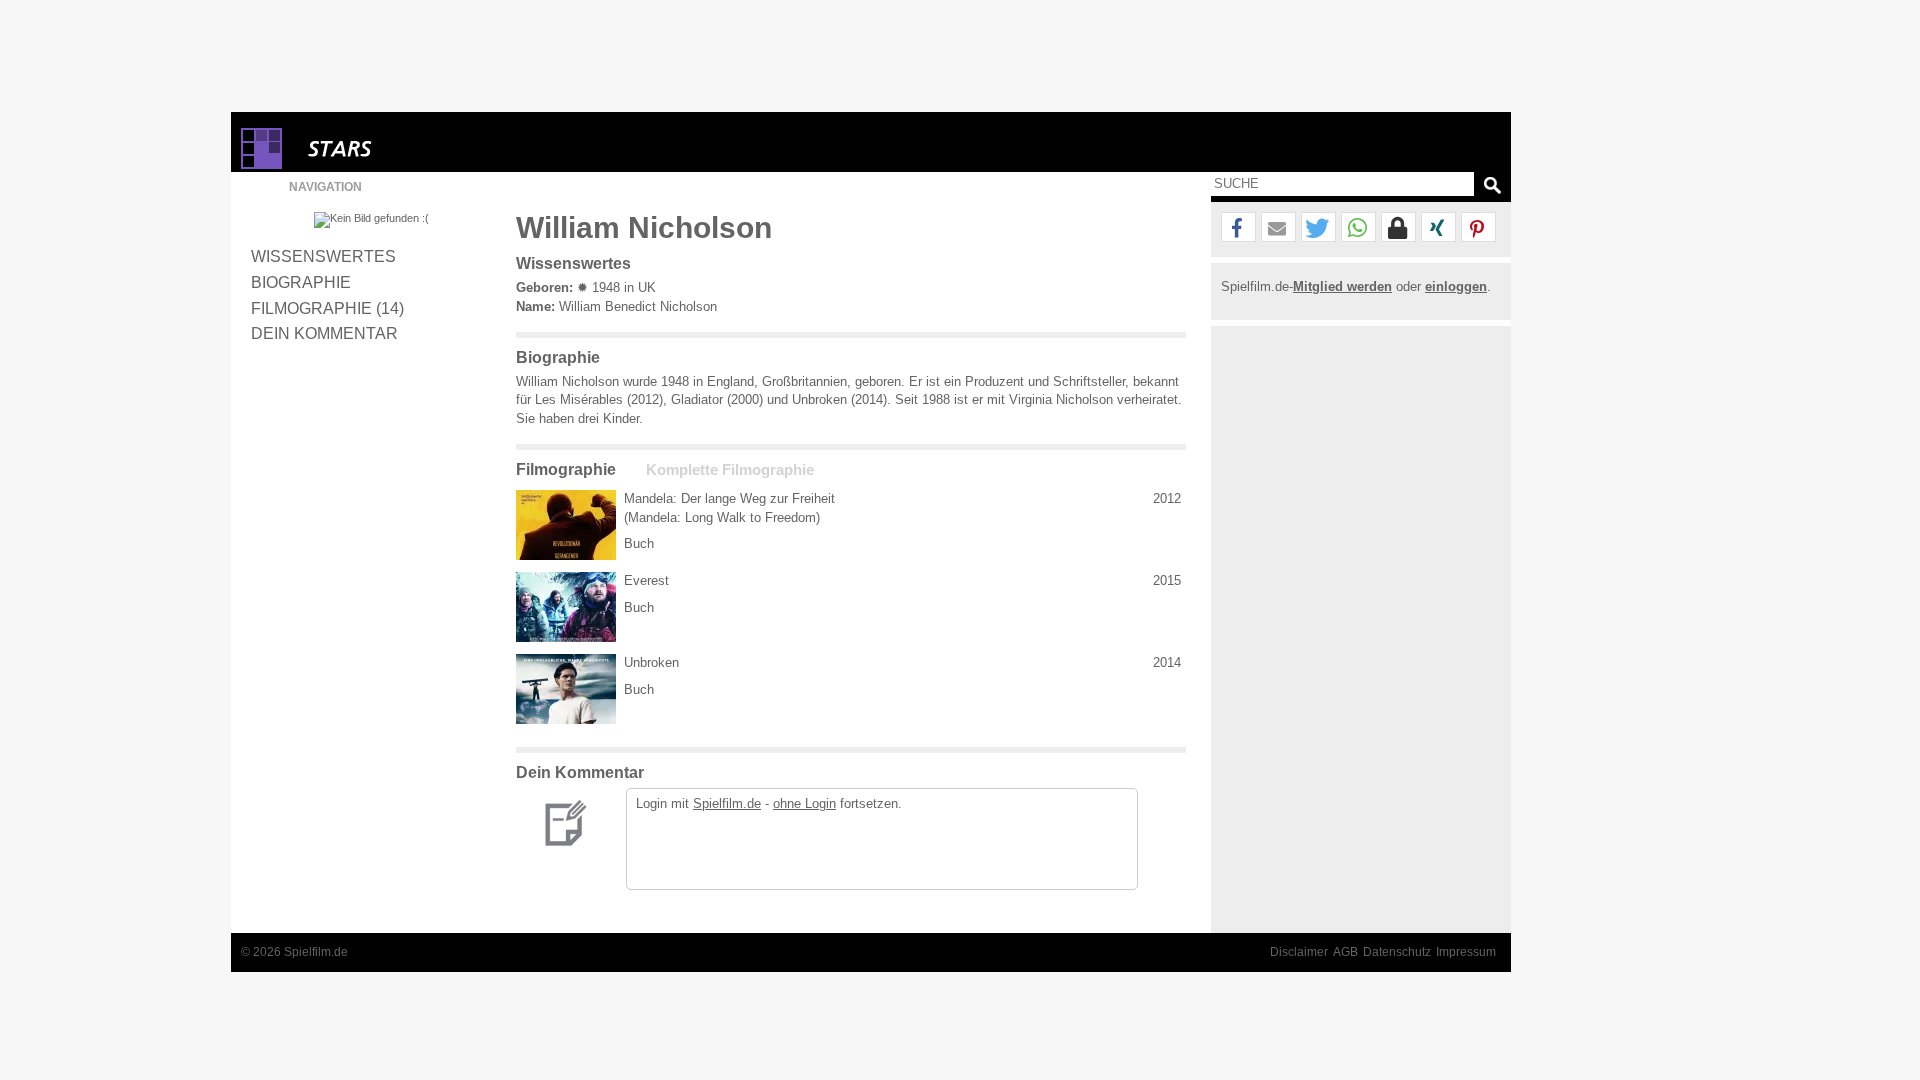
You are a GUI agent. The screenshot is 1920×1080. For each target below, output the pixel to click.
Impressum (1466, 952)
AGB (1345, 952)
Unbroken (651, 662)
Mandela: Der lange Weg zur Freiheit (729, 498)
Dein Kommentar (324, 333)
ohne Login (804, 803)
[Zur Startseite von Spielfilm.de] (261, 164)
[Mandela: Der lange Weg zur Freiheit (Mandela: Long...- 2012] (566, 525)
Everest (646, 580)
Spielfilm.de (727, 803)
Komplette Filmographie (730, 470)
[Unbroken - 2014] (566, 689)
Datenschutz (1397, 952)
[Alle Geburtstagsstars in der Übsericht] (411, 148)
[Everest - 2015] (566, 607)
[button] (1238, 228)
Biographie (301, 282)
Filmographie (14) (327, 308)
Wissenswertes (323, 256)
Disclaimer (1299, 952)
